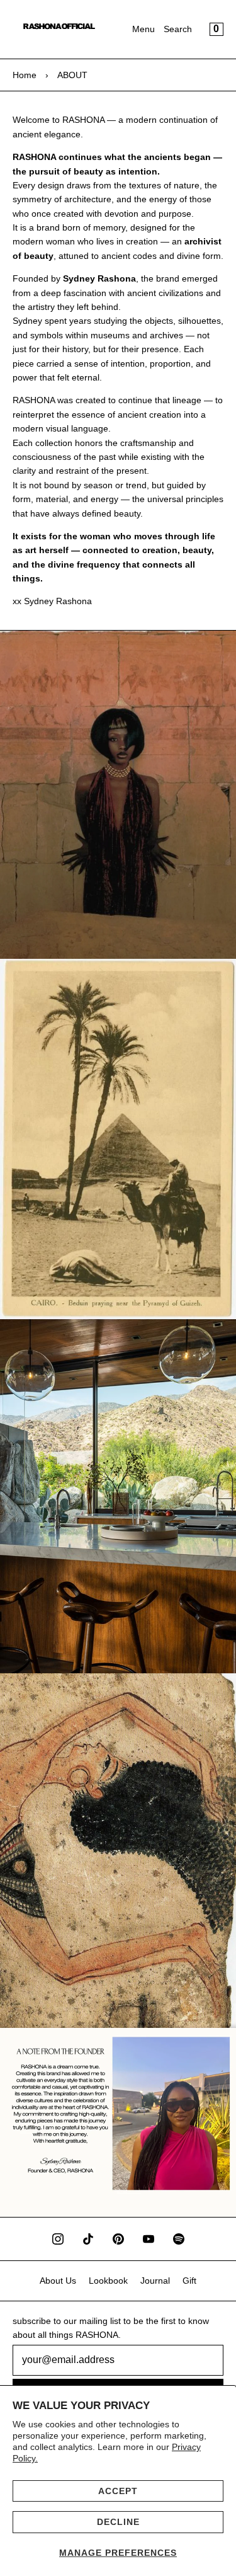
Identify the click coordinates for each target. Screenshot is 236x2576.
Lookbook (108, 2281)
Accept (118, 2491)
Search (178, 29)
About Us (58, 2281)
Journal (155, 2281)
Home (25, 75)
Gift (189, 2281)
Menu (143, 29)
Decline (118, 2522)
